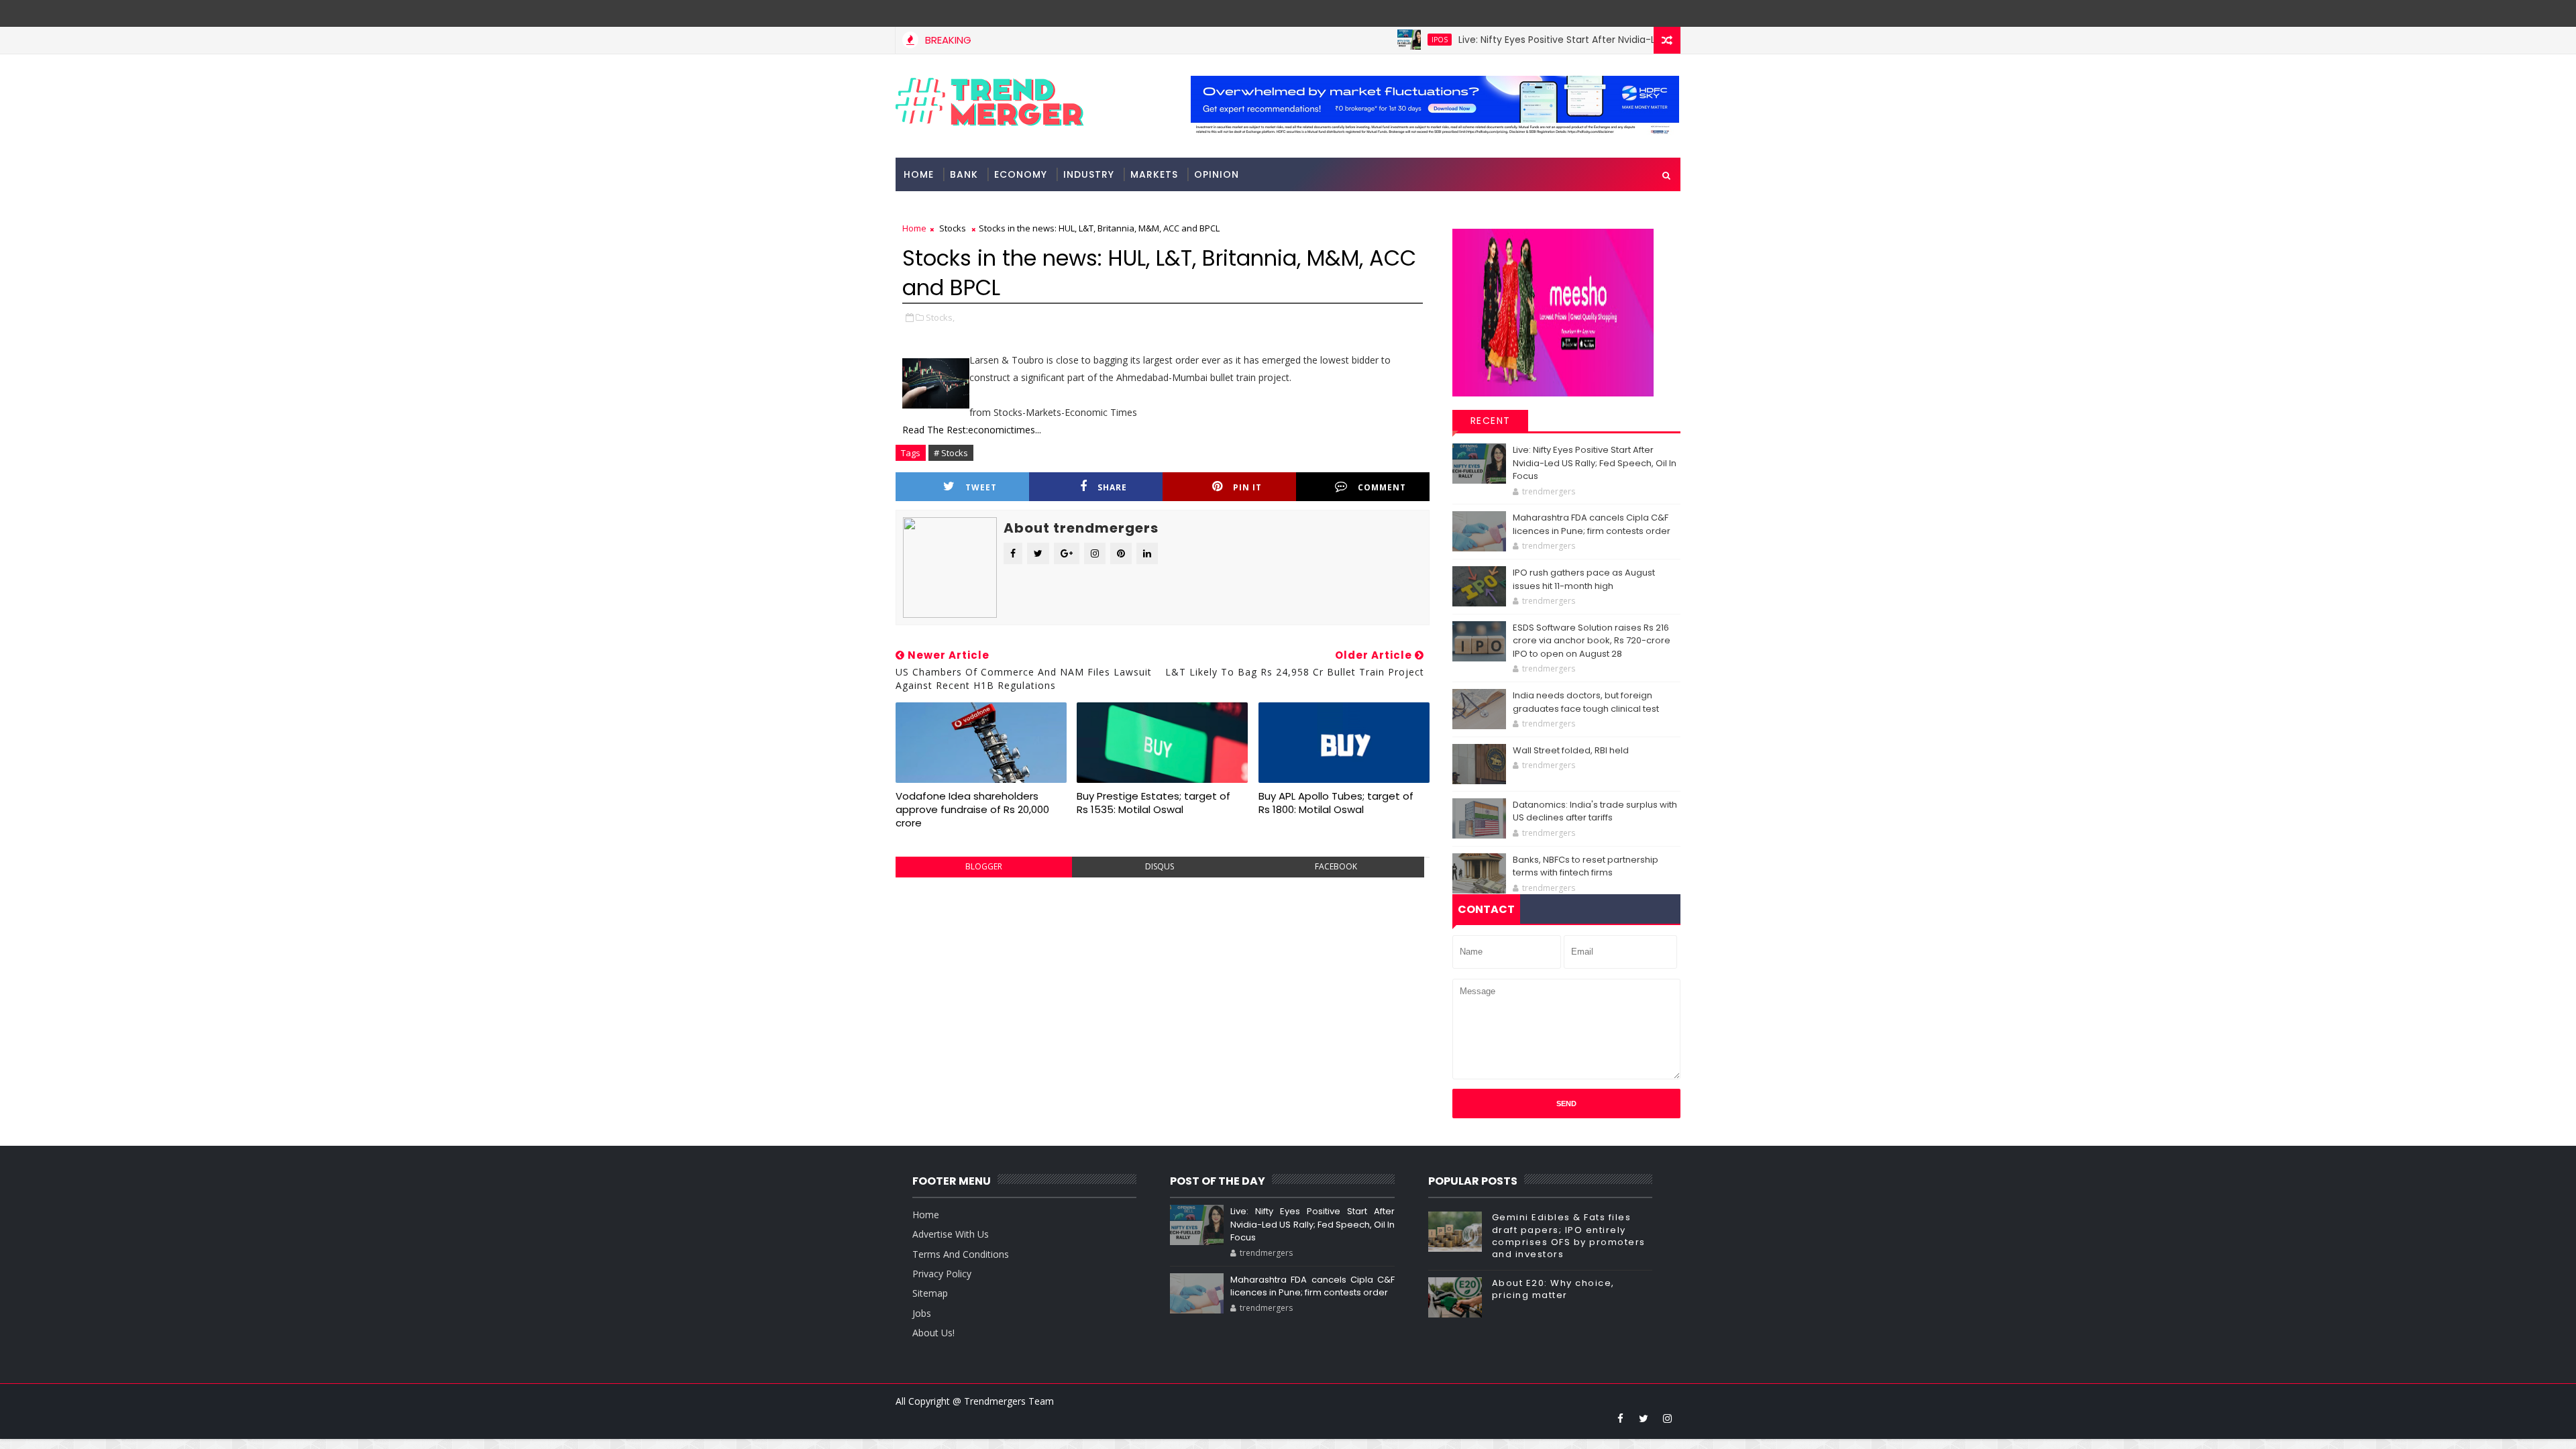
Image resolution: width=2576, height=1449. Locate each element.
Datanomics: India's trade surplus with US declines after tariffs (1595, 811)
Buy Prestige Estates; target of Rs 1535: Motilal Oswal (1153, 803)
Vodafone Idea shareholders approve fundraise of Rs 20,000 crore (972, 810)
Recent (1491, 421)
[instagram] (1667, 1418)
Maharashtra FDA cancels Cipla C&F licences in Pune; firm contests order (1592, 524)
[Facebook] (1667, 13)
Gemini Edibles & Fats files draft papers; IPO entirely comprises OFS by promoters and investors (1569, 1236)
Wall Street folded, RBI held (1571, 750)
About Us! (933, 1333)
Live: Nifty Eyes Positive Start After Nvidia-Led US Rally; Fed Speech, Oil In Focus (1583, 40)
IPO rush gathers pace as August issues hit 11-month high (1584, 579)
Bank (964, 174)
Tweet (981, 487)
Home (919, 174)
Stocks (953, 228)
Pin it (1247, 487)
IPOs (1383, 40)
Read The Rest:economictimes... (972, 430)
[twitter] (1644, 1418)
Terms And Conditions (961, 1254)
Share (1112, 487)
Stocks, (940, 317)
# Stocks (951, 453)
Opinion (1217, 174)
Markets (1154, 174)
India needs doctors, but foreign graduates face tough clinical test (1586, 702)
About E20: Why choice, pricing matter (1553, 1289)
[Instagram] (1644, 13)
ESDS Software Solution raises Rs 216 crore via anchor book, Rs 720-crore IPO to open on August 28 (1592, 641)
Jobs (922, 1313)
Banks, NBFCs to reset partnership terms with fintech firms (1586, 866)
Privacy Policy (942, 1274)
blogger (984, 866)
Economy (1021, 174)
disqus (1160, 866)
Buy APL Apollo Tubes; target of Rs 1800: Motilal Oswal (1336, 803)
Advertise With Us (951, 1234)
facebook (1336, 866)
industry (1089, 174)
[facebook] (1620, 1418)
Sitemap (930, 1293)
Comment (1382, 487)
